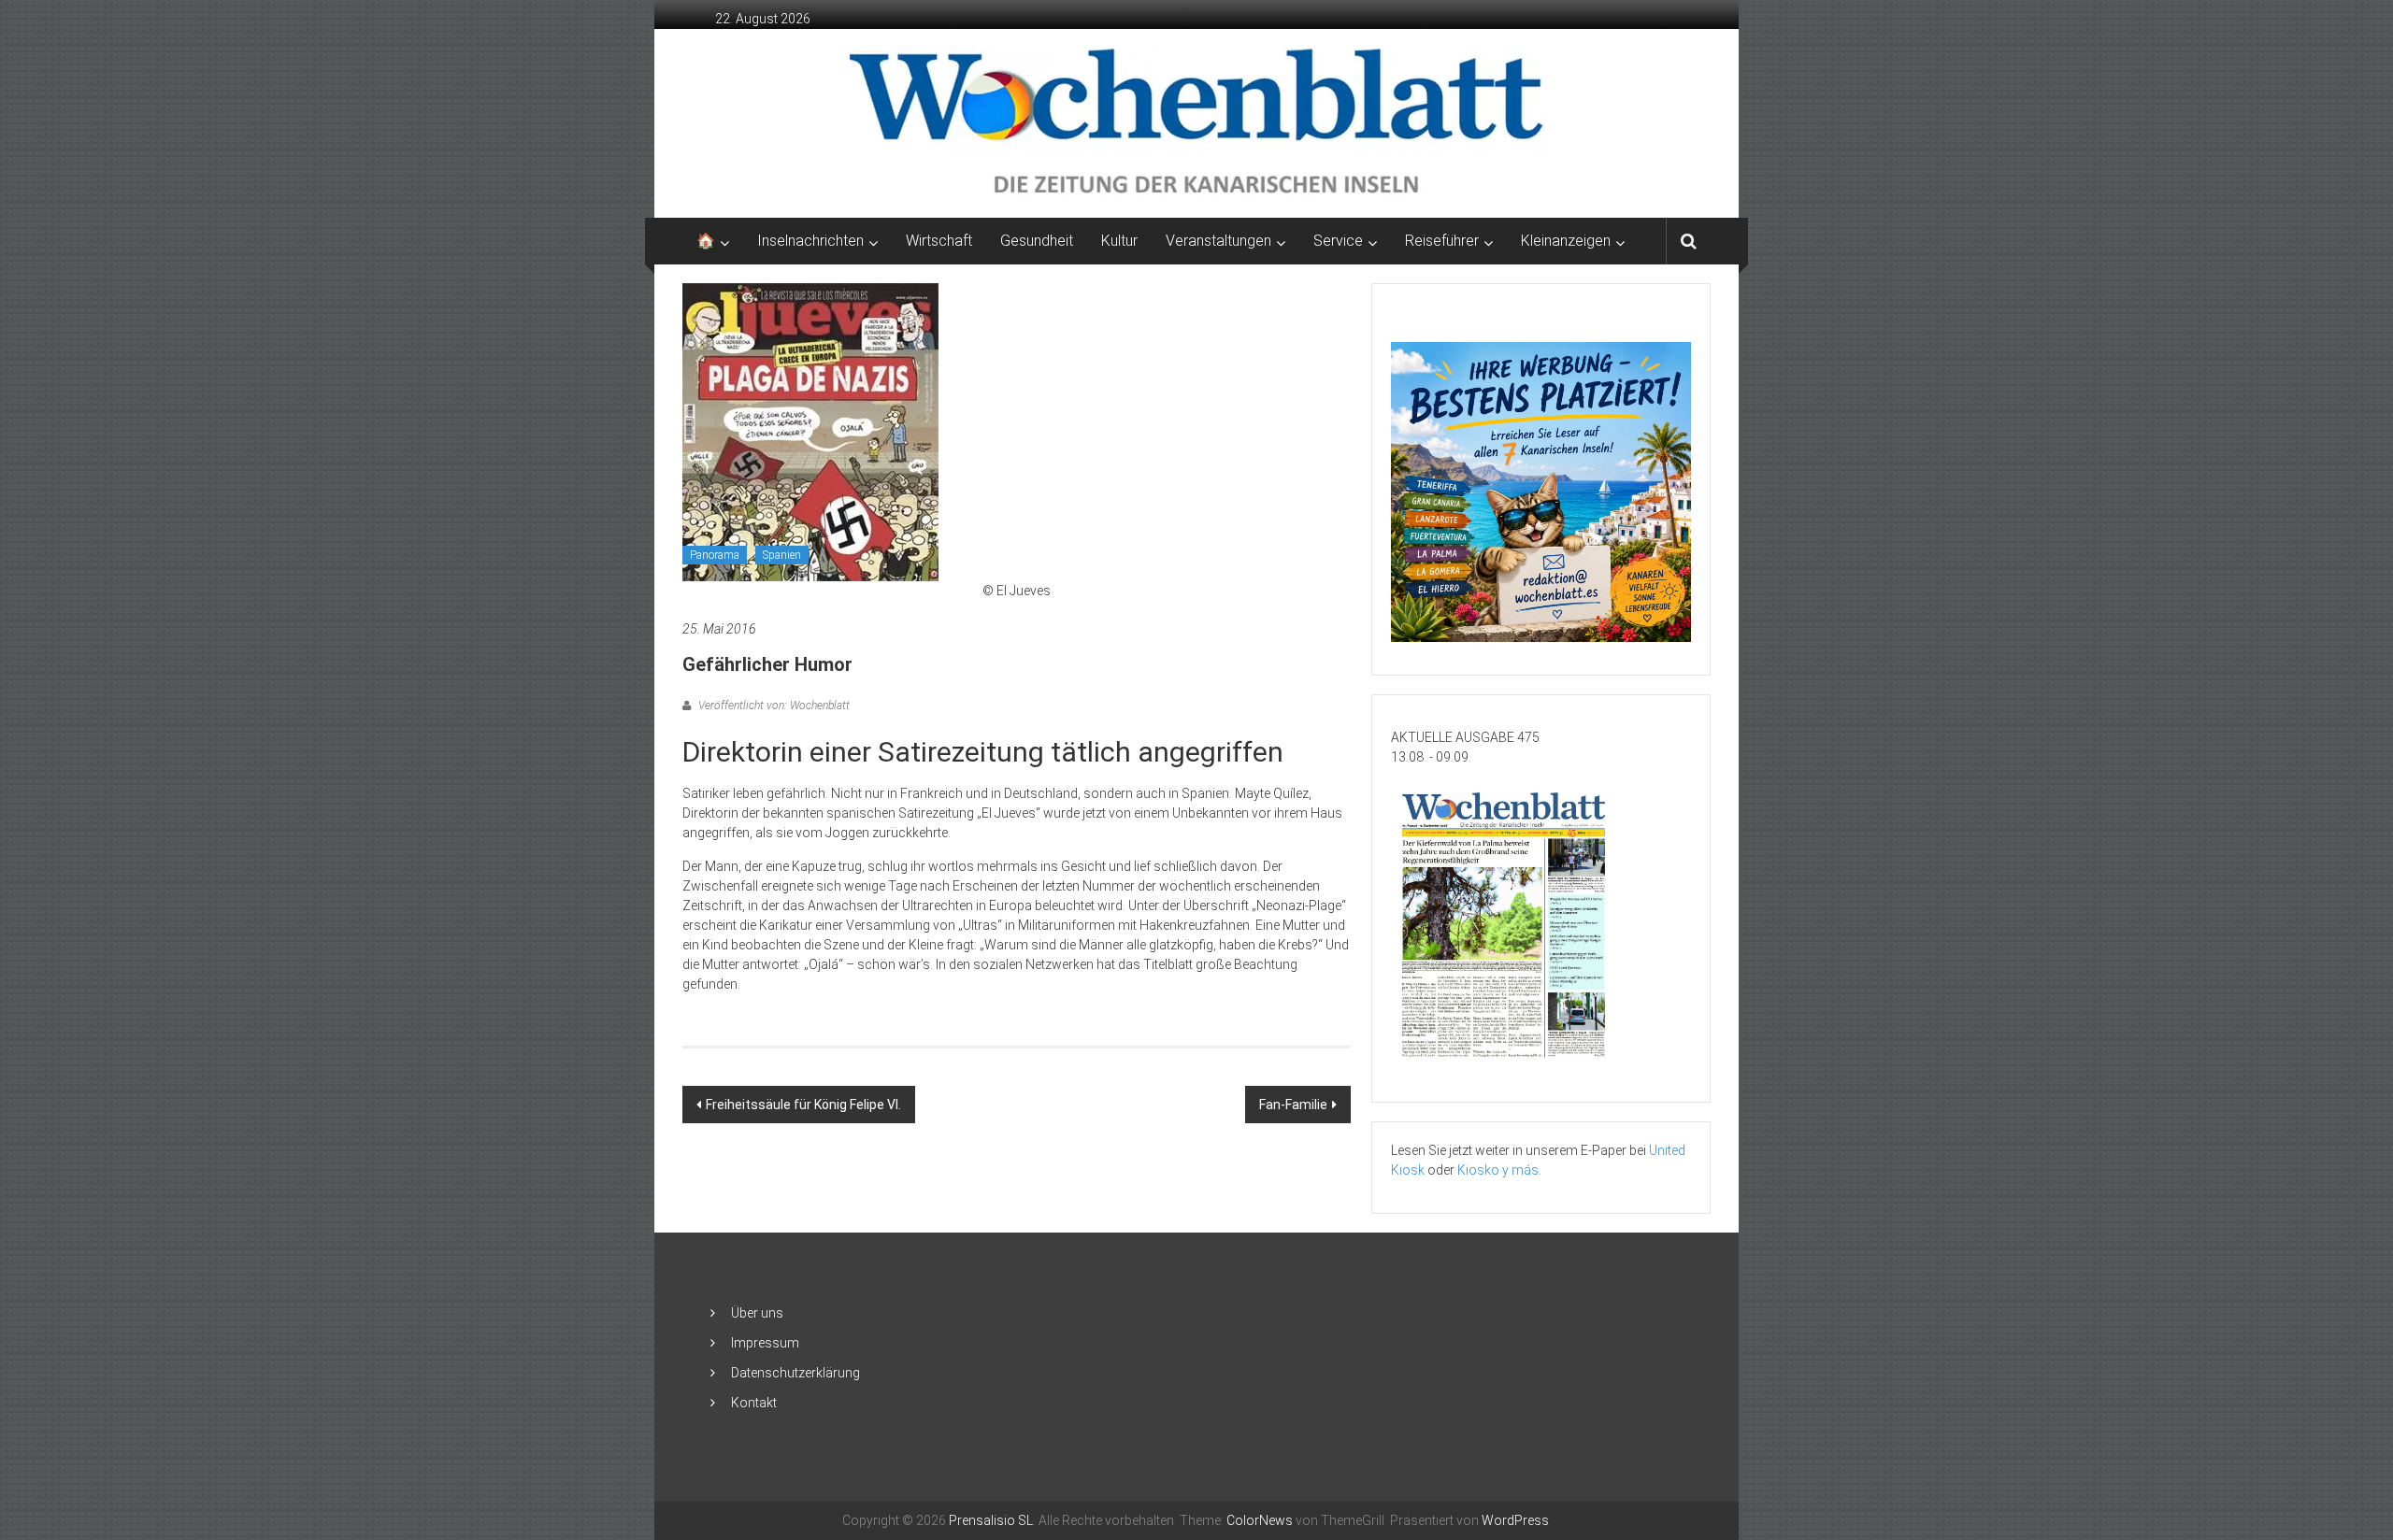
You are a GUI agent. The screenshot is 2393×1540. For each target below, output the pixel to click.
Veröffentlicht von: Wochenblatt (773, 706)
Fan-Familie (1293, 1105)
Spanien (782, 555)
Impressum (765, 1343)
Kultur (1119, 241)
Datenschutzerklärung (795, 1373)
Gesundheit (1037, 241)
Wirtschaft (939, 241)
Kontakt (754, 1403)
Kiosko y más (1498, 1170)
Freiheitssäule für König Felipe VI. (803, 1105)
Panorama (715, 555)
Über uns (757, 1313)
